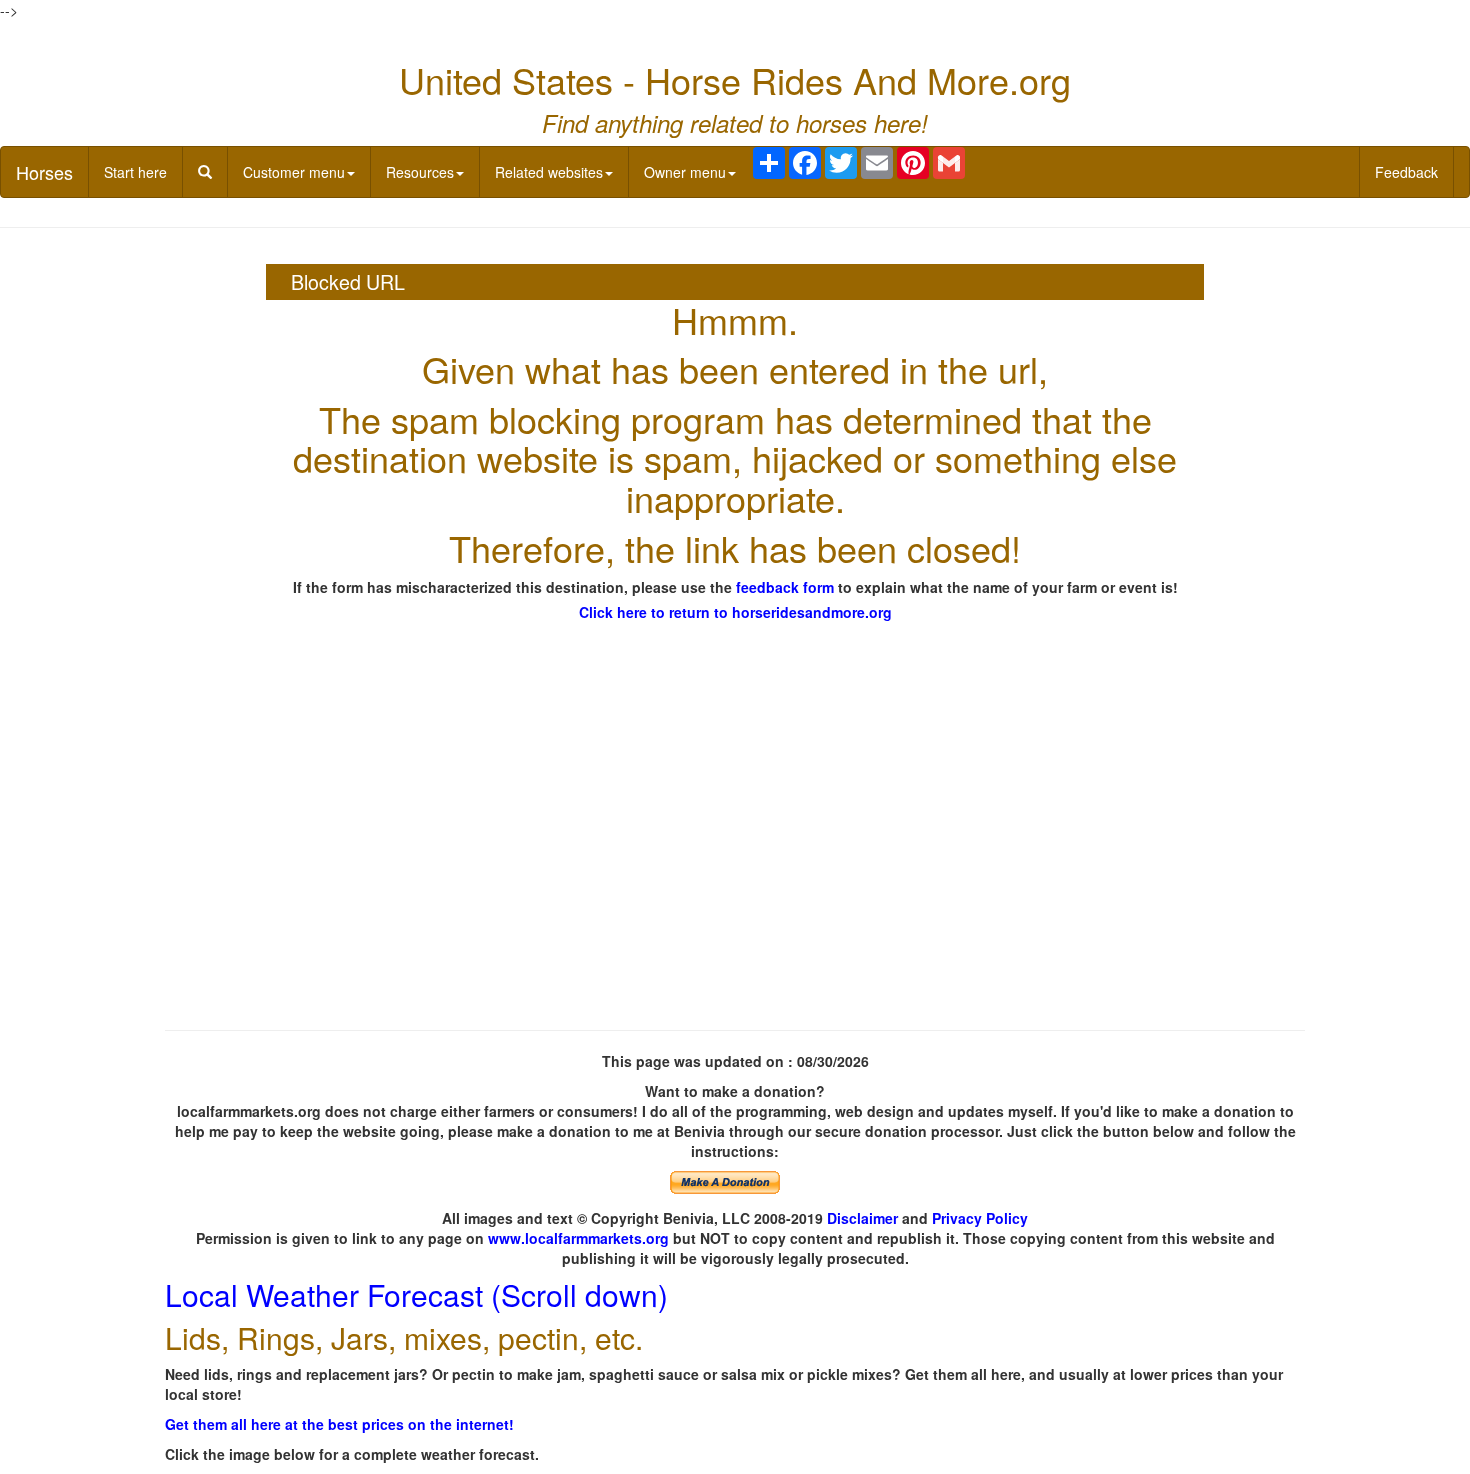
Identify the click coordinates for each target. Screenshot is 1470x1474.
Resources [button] (420, 172)
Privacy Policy (980, 1218)
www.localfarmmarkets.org (578, 1238)
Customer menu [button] (294, 172)
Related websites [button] (549, 172)
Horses (44, 172)
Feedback (1406, 172)
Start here (135, 172)
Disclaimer (862, 1218)
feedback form (785, 587)
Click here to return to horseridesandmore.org (735, 612)
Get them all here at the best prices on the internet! (339, 1424)
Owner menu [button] (685, 172)
